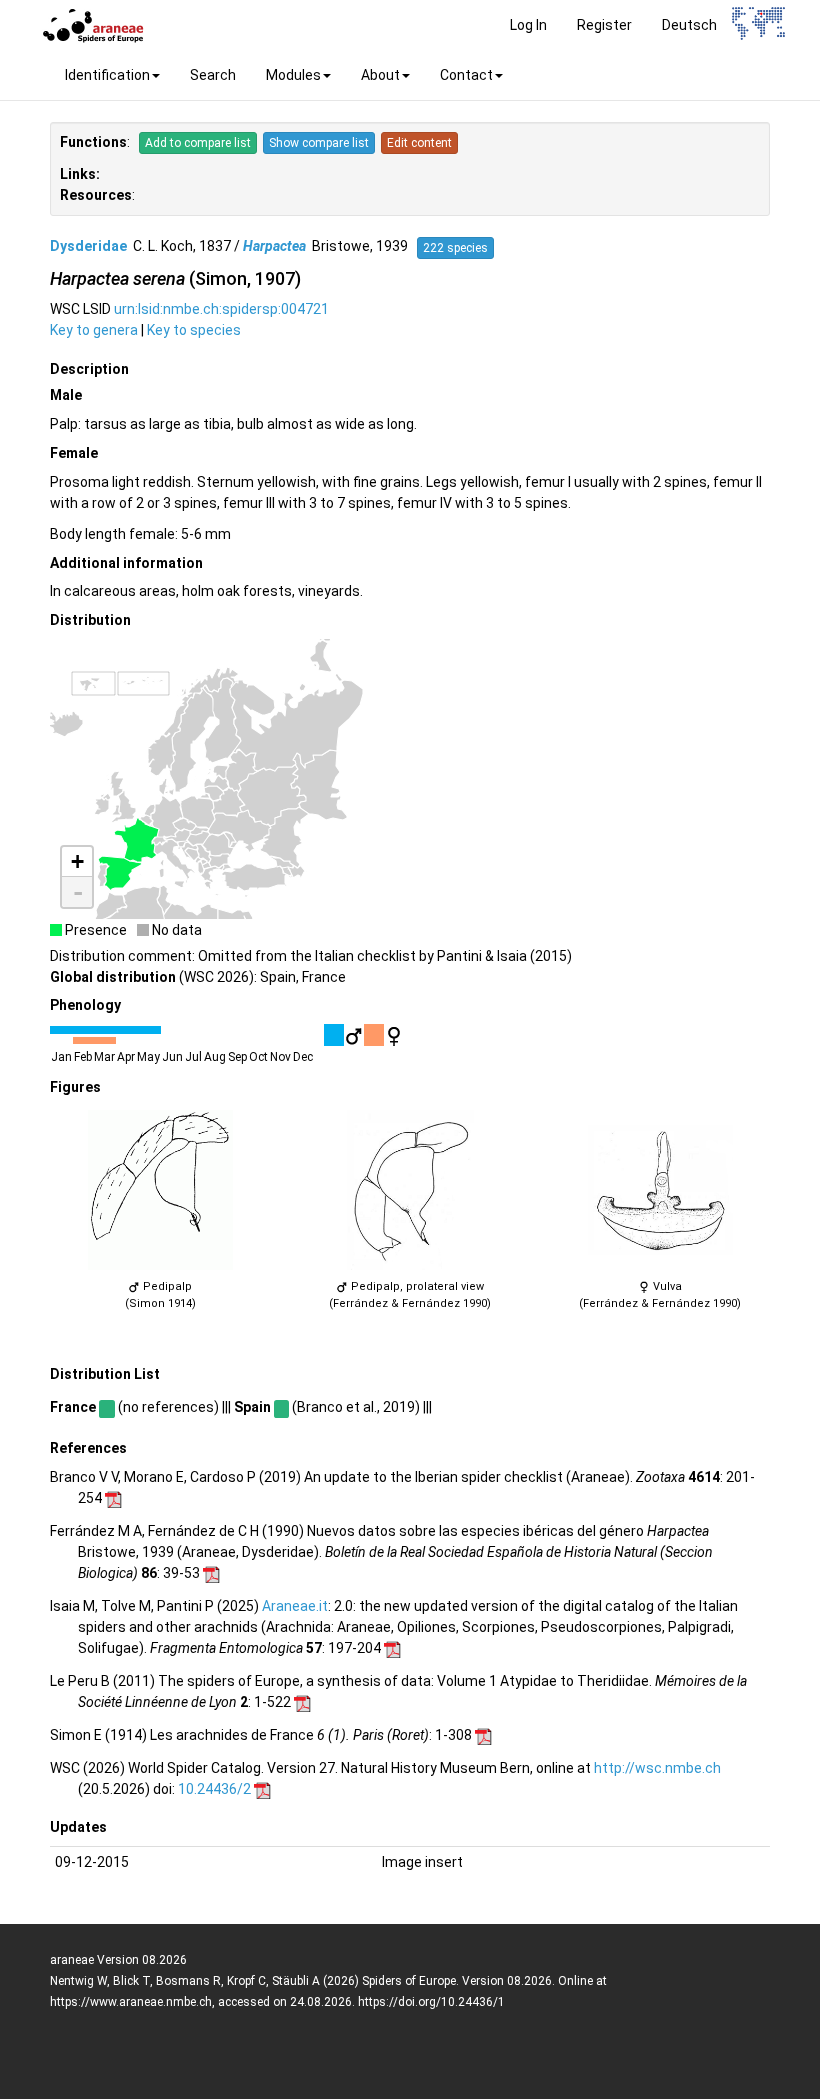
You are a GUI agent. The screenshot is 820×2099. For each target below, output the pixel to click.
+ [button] (77, 861)
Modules (293, 75)
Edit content (419, 143)
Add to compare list (198, 143)
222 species (455, 248)
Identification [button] (107, 75)
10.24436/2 (214, 1789)
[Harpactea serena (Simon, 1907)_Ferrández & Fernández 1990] (410, 1190)
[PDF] (113, 1498)
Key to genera (94, 330)
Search (213, 75)
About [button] (380, 75)
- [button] (78, 892)
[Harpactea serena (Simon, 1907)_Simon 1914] (160, 1190)
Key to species (194, 330)
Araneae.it (295, 1606)
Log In (528, 25)
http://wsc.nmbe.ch (657, 1768)
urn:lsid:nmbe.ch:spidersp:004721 (221, 309)
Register (604, 25)
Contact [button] (466, 75)
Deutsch (689, 25)
